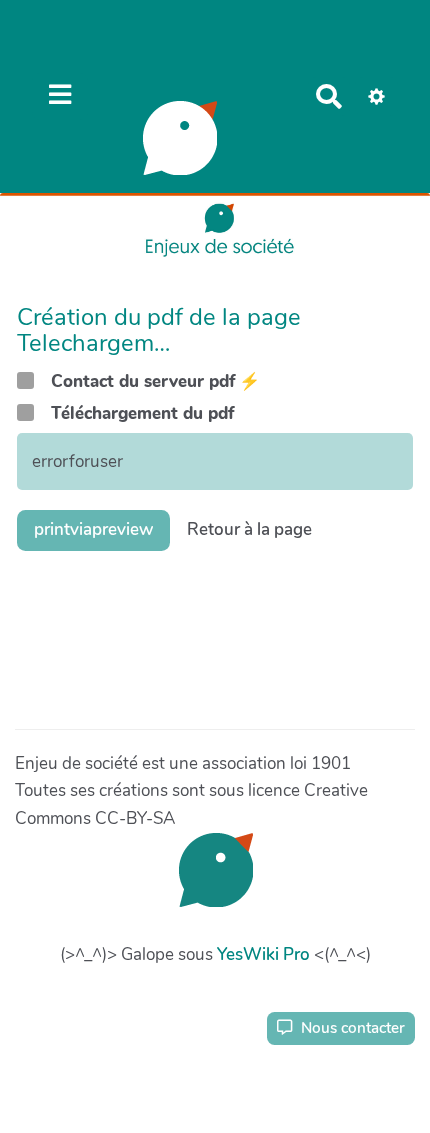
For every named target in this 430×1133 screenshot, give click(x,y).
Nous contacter (351, 1028)
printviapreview (93, 529)
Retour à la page (249, 529)
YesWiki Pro (263, 954)
